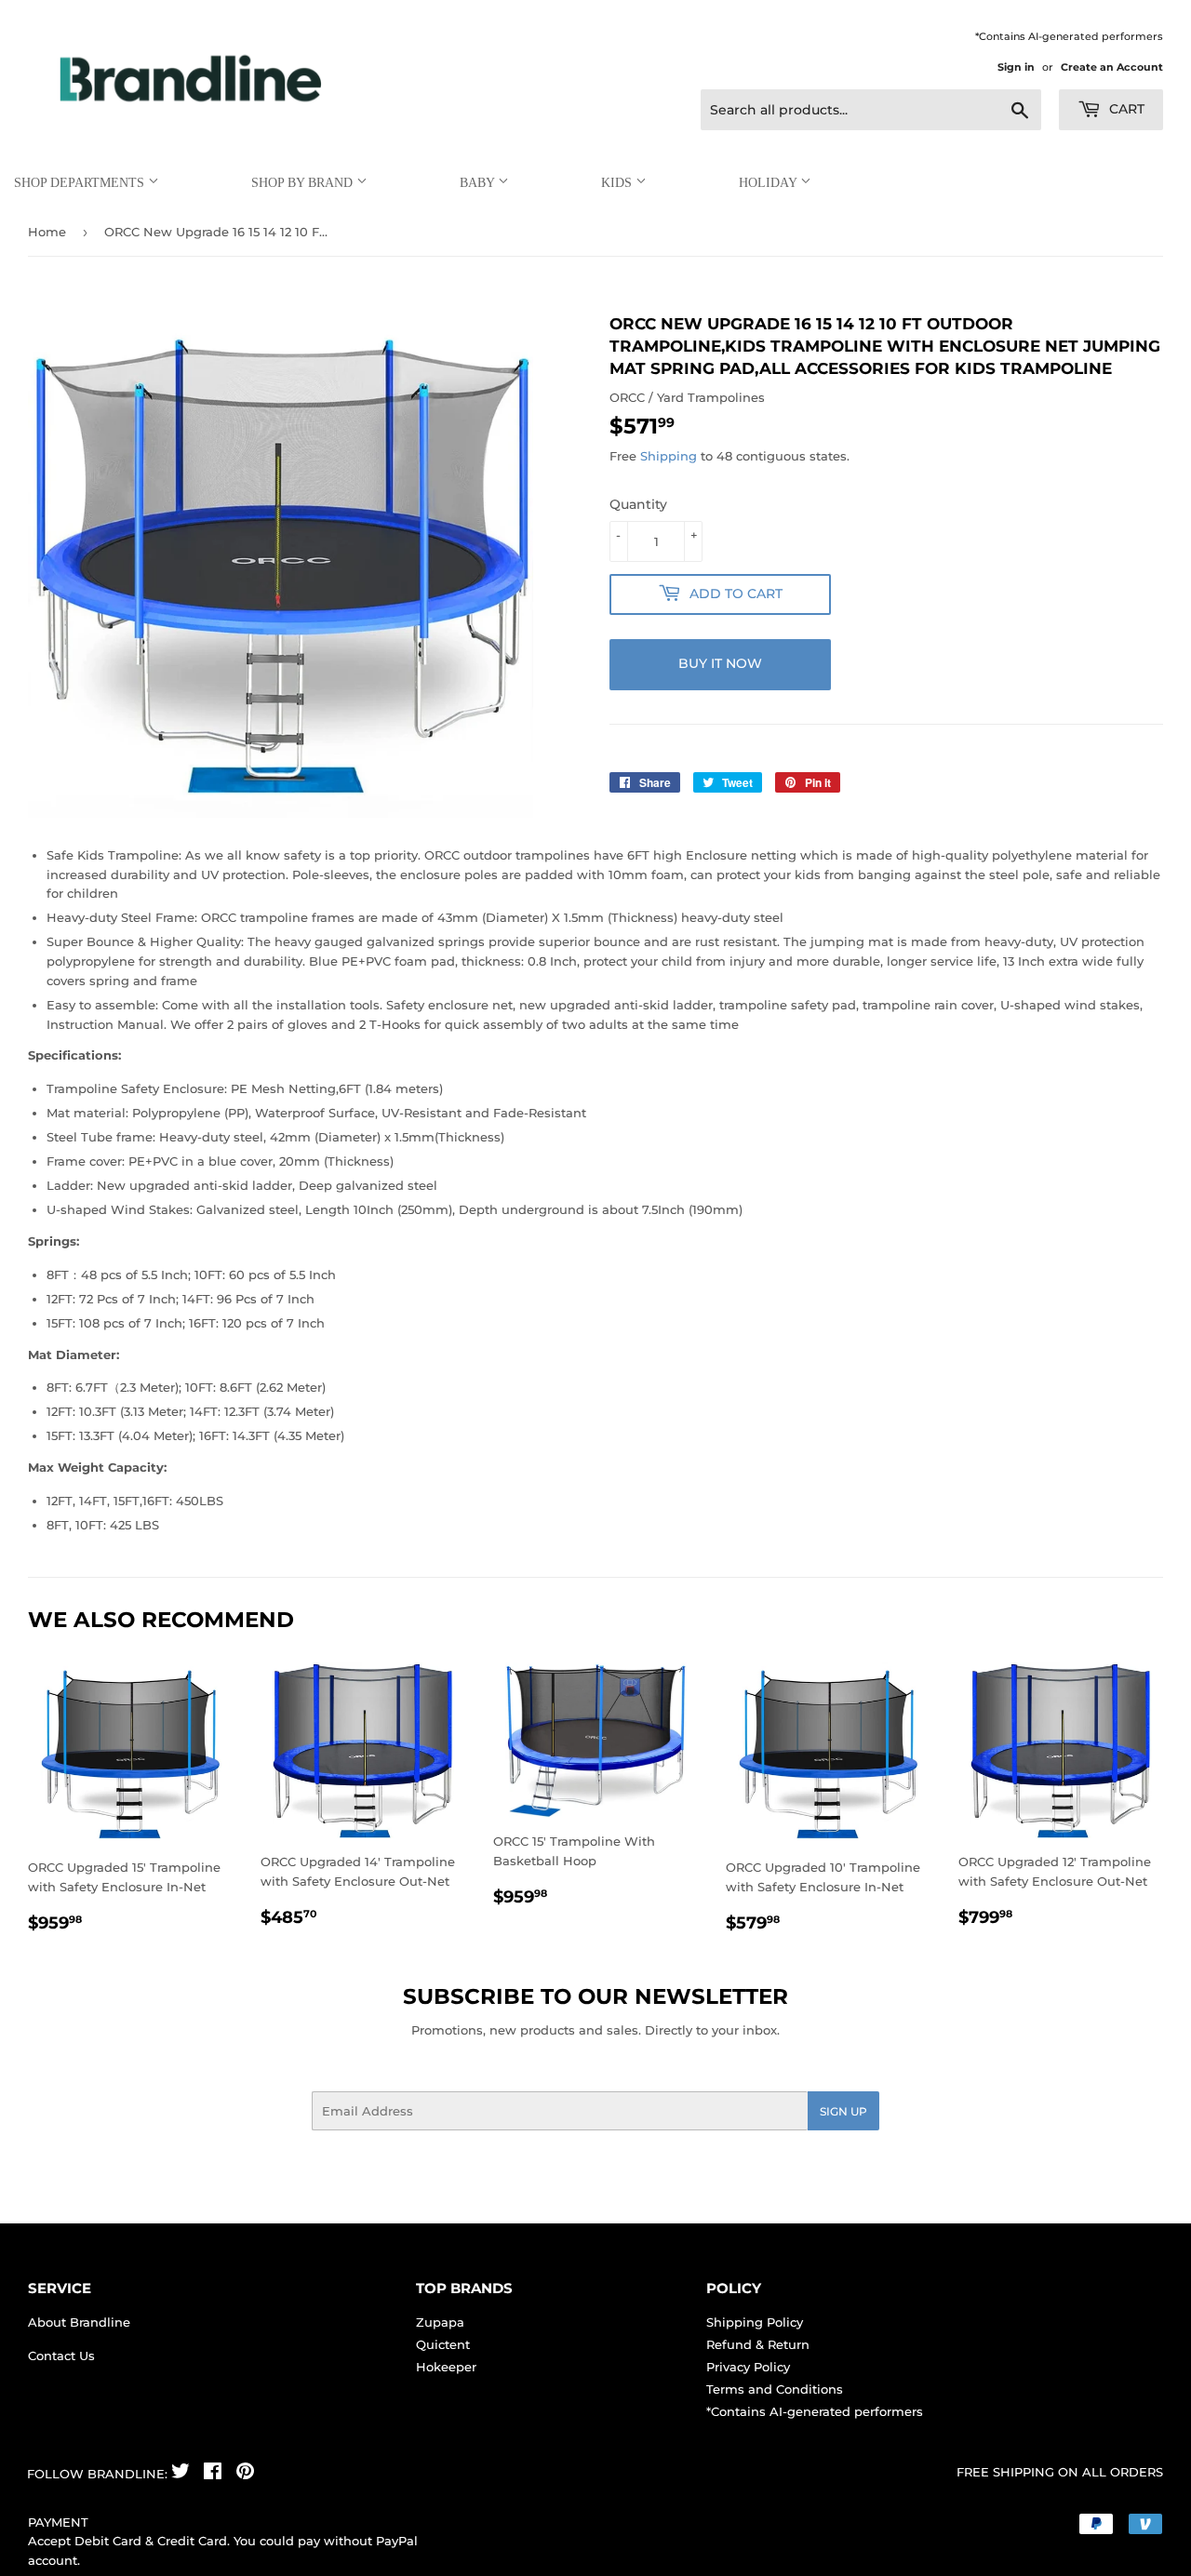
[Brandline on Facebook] (213, 2474)
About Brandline (79, 2322)
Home (47, 232)
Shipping (669, 456)
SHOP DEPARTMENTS (81, 183)
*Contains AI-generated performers (815, 2411)
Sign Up (843, 2111)
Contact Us (61, 2356)
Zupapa (440, 2322)
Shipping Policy (755, 2322)
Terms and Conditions (775, 2389)
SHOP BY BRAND (304, 183)
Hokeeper (446, 2367)
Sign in (1016, 67)
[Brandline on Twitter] (181, 2474)
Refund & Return (758, 2344)
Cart (1125, 109)
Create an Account (1112, 67)
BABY (479, 183)
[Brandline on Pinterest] (245, 2474)
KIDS (618, 183)
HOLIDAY (769, 183)
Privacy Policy (748, 2367)
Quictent (443, 2344)
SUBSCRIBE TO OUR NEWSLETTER (595, 1996)
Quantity (638, 504)
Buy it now (720, 663)
